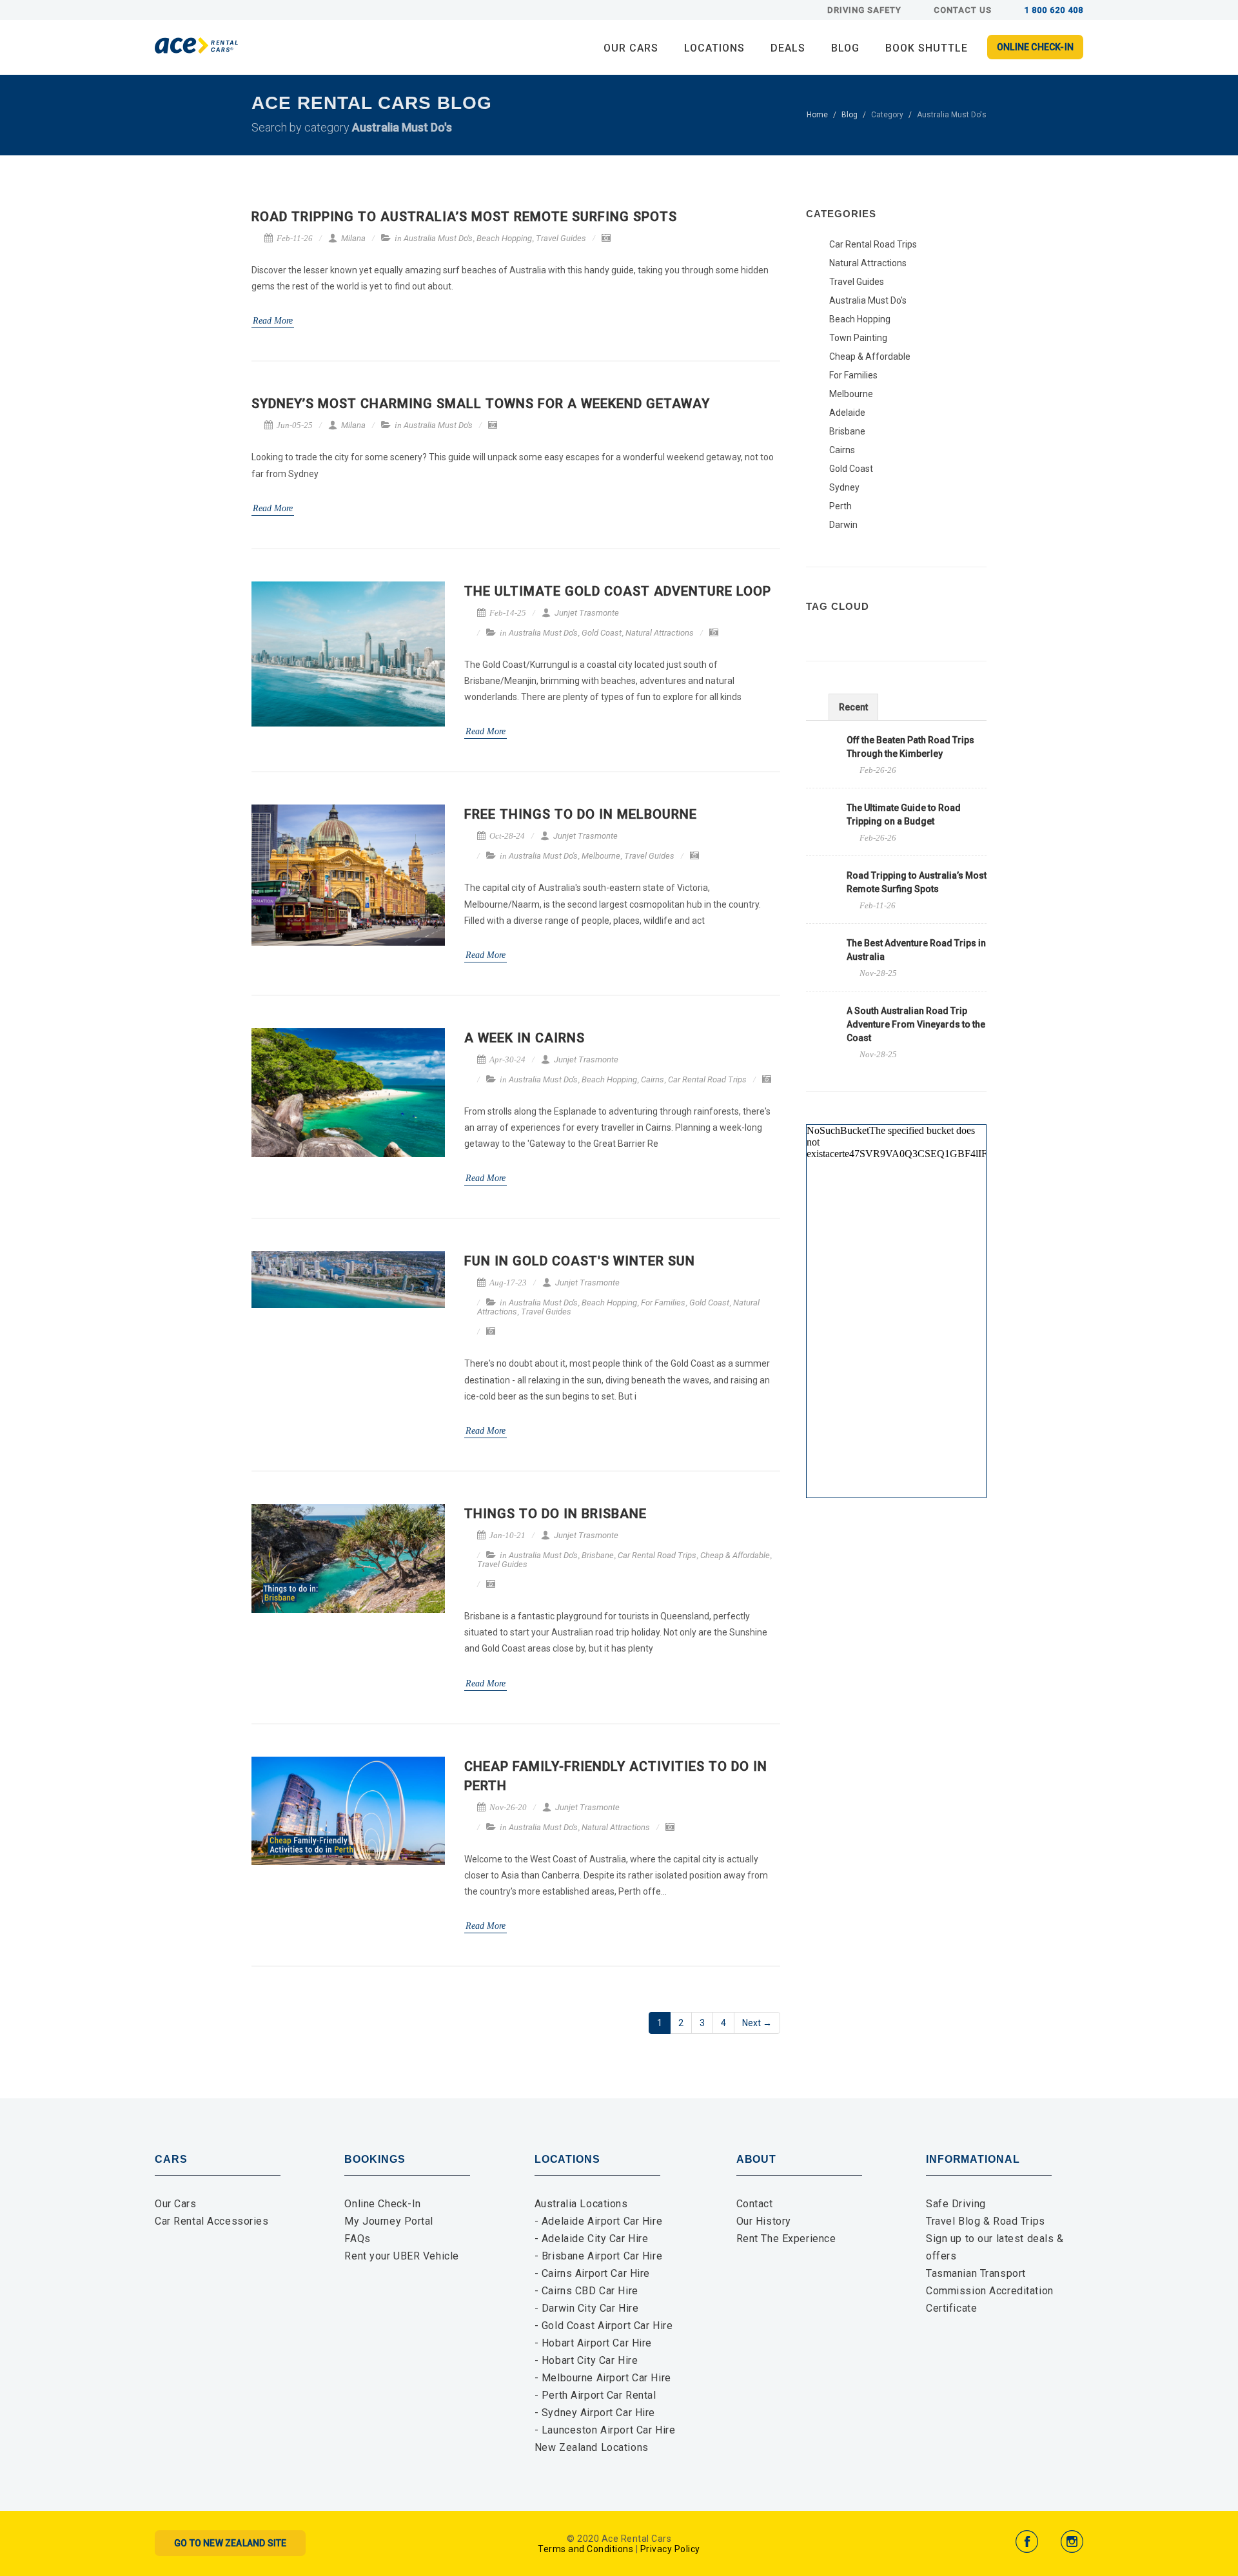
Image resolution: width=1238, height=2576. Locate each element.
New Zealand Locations (592, 2447)
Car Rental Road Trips (707, 1079)
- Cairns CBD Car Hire (586, 2291)
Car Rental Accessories (212, 2221)
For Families (663, 1303)
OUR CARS (631, 48)
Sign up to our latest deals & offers (995, 2247)
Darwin (843, 525)
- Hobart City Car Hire (586, 2360)
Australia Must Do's (438, 238)
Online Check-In (383, 2204)
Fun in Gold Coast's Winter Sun (580, 1261)
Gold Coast (602, 633)
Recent (853, 707)
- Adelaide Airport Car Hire (598, 2221)
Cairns (653, 1079)
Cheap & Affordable (735, 1555)
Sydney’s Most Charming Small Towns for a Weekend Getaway (481, 404)
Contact (755, 2204)
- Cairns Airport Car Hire (592, 2273)
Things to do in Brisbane (555, 1514)
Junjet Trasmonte (586, 613)
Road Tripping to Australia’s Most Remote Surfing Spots (464, 217)
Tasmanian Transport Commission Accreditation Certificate (990, 2291)
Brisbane (598, 1555)
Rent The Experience (786, 2239)
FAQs (357, 2239)
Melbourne (601, 856)
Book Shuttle (927, 48)
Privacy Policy (670, 2549)
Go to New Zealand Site (230, 2543)
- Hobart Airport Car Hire (593, 2343)
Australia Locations (581, 2204)
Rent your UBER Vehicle (402, 2256)
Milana (352, 238)
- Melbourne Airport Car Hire (603, 2378)
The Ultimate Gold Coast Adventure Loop (618, 591)
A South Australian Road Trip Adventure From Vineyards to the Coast (916, 1024)
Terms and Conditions (585, 2549)
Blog (850, 115)
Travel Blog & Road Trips (986, 2221)
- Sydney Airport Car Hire (595, 2413)
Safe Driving (956, 2204)
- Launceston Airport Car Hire (605, 2430)
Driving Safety (864, 10)
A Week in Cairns (525, 1038)
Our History (764, 2221)
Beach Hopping (504, 238)
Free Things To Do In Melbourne (581, 814)
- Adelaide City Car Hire (592, 2239)
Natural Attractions (660, 633)
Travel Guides (561, 238)
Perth (840, 506)
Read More (273, 321)
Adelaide (847, 413)
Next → (757, 2023)
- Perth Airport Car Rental (595, 2395)
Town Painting (858, 338)
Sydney (844, 487)
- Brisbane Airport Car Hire (598, 2256)
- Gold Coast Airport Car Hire (604, 2326)
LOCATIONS (714, 48)
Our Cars (176, 2204)
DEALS (788, 48)
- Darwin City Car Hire (587, 2308)
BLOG (845, 48)
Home (817, 115)
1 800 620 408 (1054, 10)
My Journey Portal (389, 2221)
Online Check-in (1035, 47)
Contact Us (963, 10)
